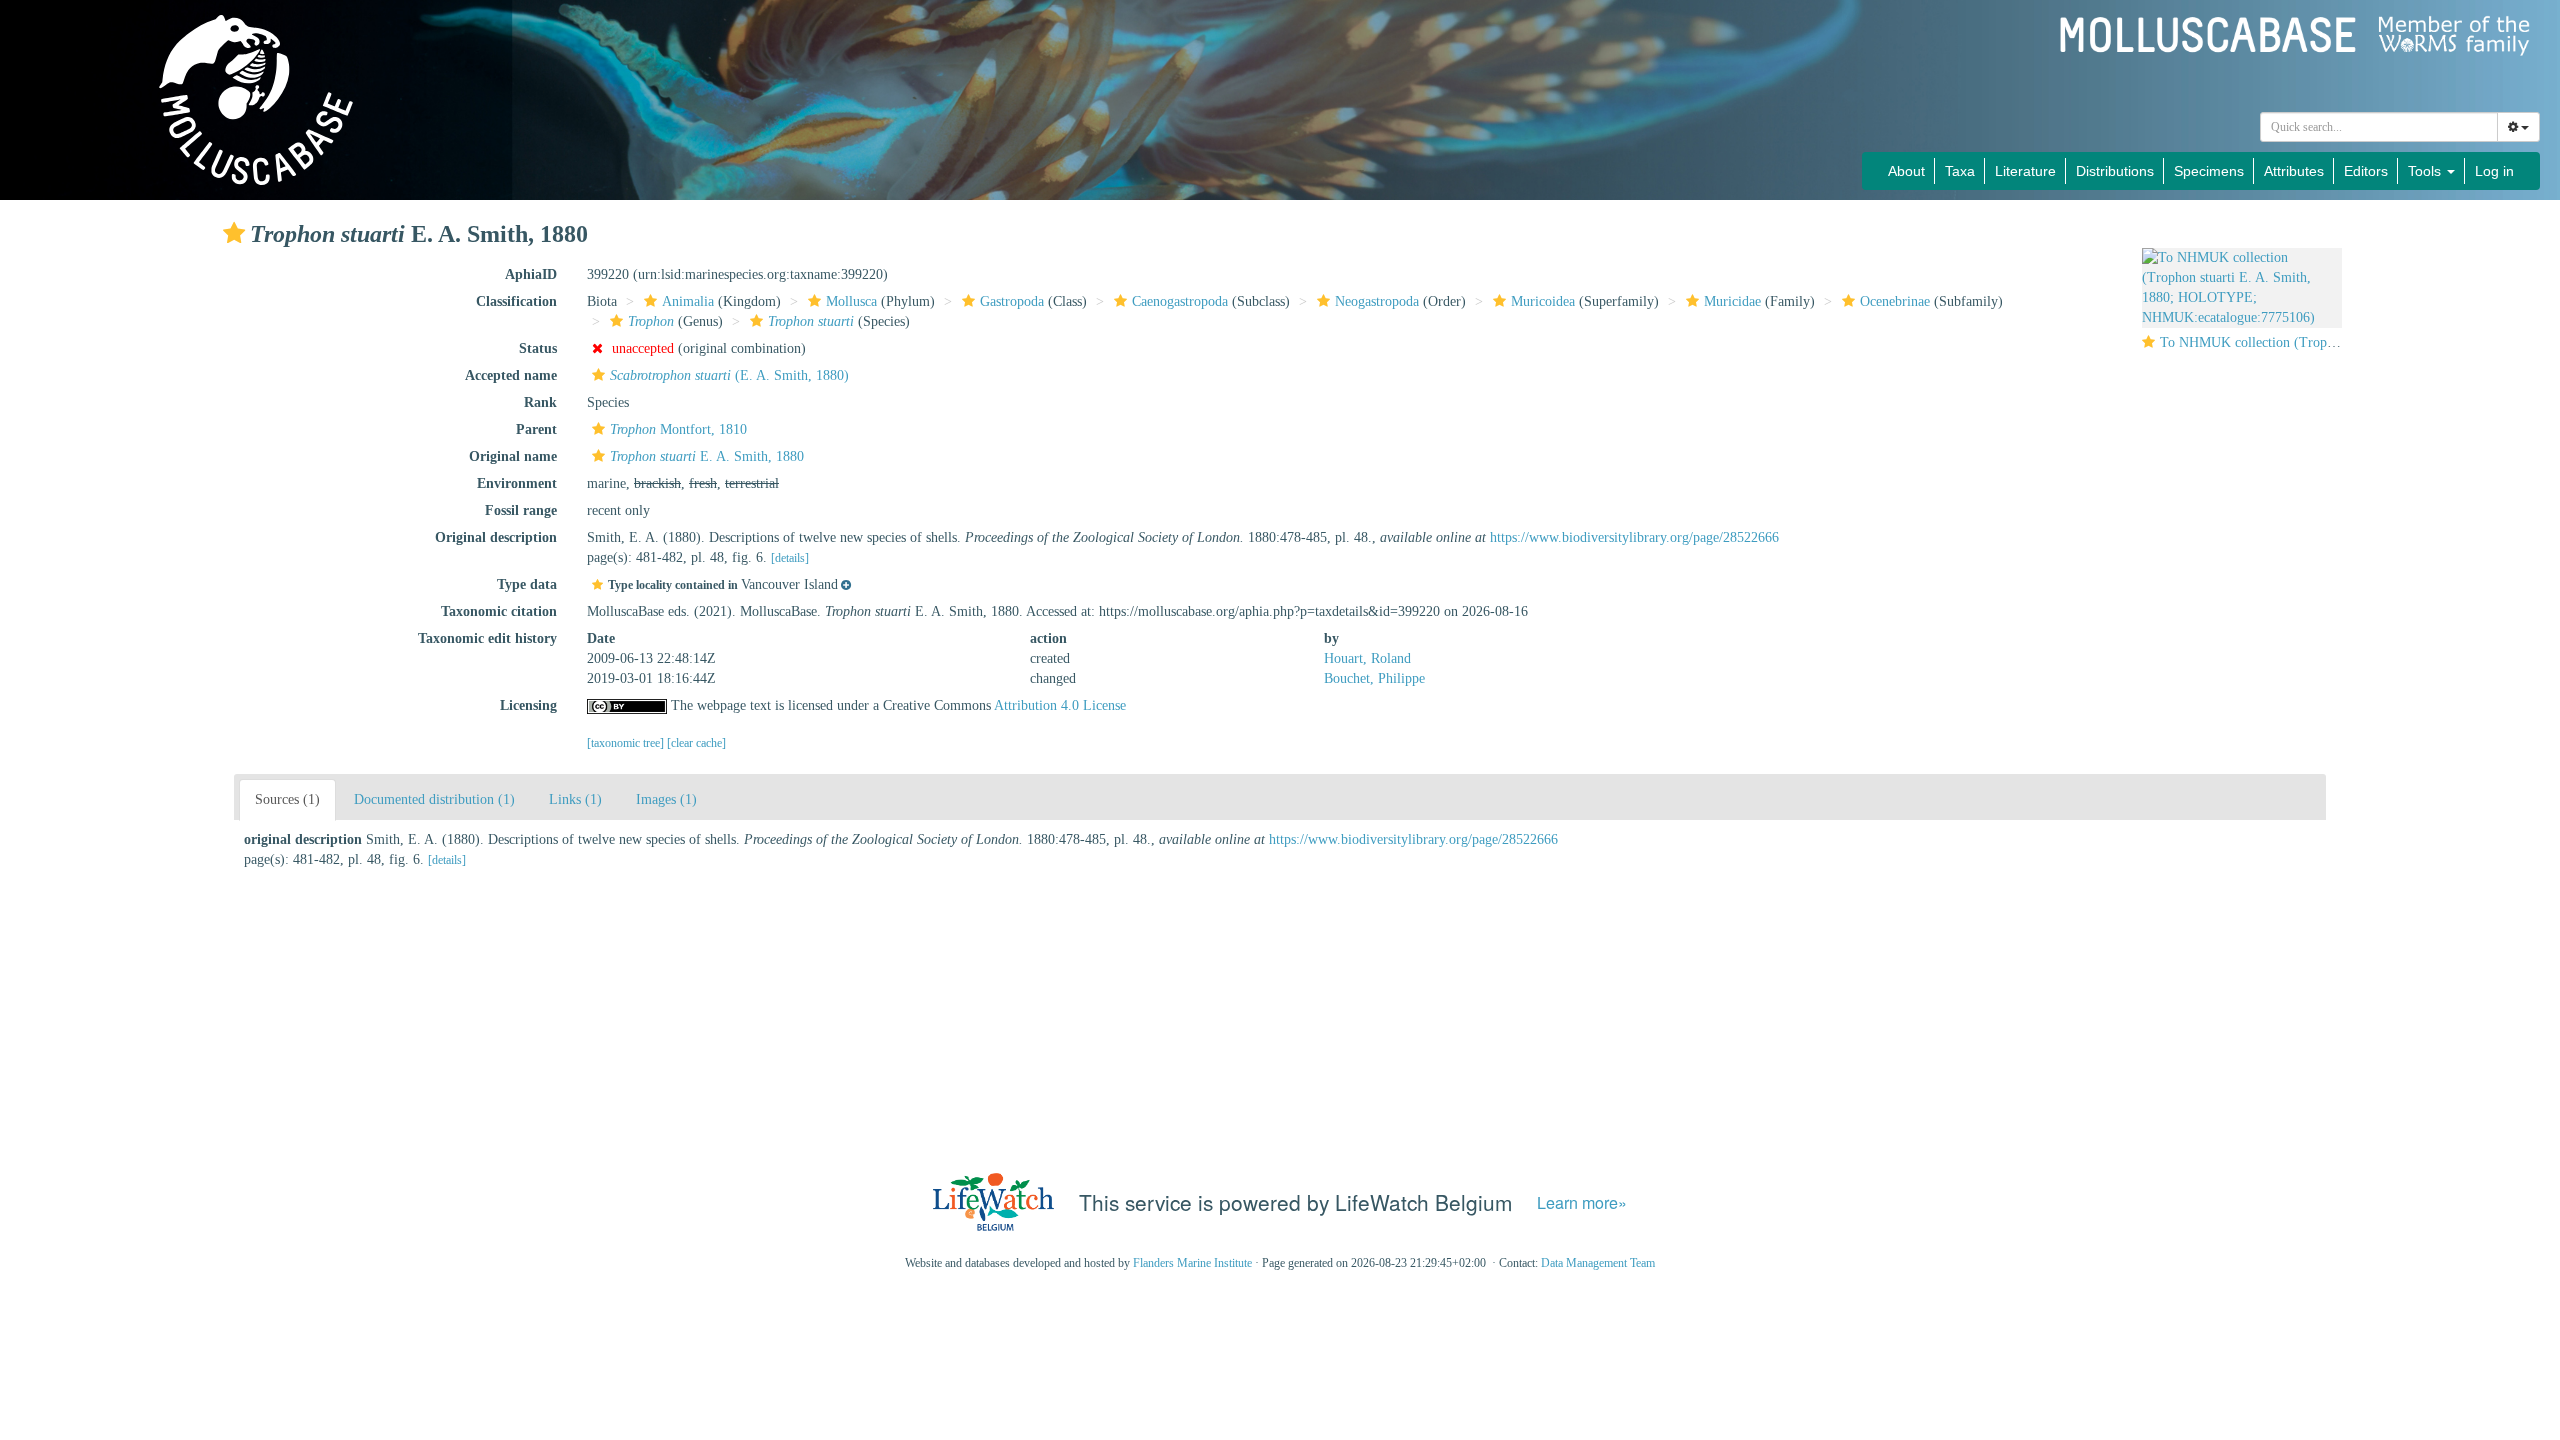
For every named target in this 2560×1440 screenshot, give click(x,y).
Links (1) (575, 799)
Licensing (528, 705)
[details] (790, 558)
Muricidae (1732, 301)
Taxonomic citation (499, 611)
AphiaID (531, 274)
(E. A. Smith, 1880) (729, 375)
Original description (496, 537)
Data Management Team (1598, 1263)
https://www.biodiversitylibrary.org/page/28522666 (1634, 537)
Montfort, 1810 (678, 429)
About (1906, 171)
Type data (527, 584)
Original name (513, 456)
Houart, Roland (1367, 658)
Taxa (1960, 171)
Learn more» (1582, 1202)
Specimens (2209, 171)
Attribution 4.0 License (1060, 705)
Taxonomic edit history (487, 638)
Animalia (688, 301)
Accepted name (511, 375)
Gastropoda (1012, 301)
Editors (2366, 171)
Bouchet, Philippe (1374, 678)
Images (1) (666, 799)
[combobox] (2379, 127)
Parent (536, 429)
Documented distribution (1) (434, 799)
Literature (2025, 171)
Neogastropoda (1377, 301)
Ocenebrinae (1895, 301)
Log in (2494, 171)
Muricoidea (1543, 301)
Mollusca (851, 301)
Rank (540, 402)
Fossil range (521, 510)
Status (538, 348)
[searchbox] (2379, 127)
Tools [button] (2426, 171)
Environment (517, 483)
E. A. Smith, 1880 (707, 456)
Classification (516, 301)
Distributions (2115, 171)
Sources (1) (287, 799)
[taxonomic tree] (627, 743)
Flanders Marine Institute (1192, 1263)
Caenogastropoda (1180, 301)
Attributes (2294, 171)
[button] (234, 233)
